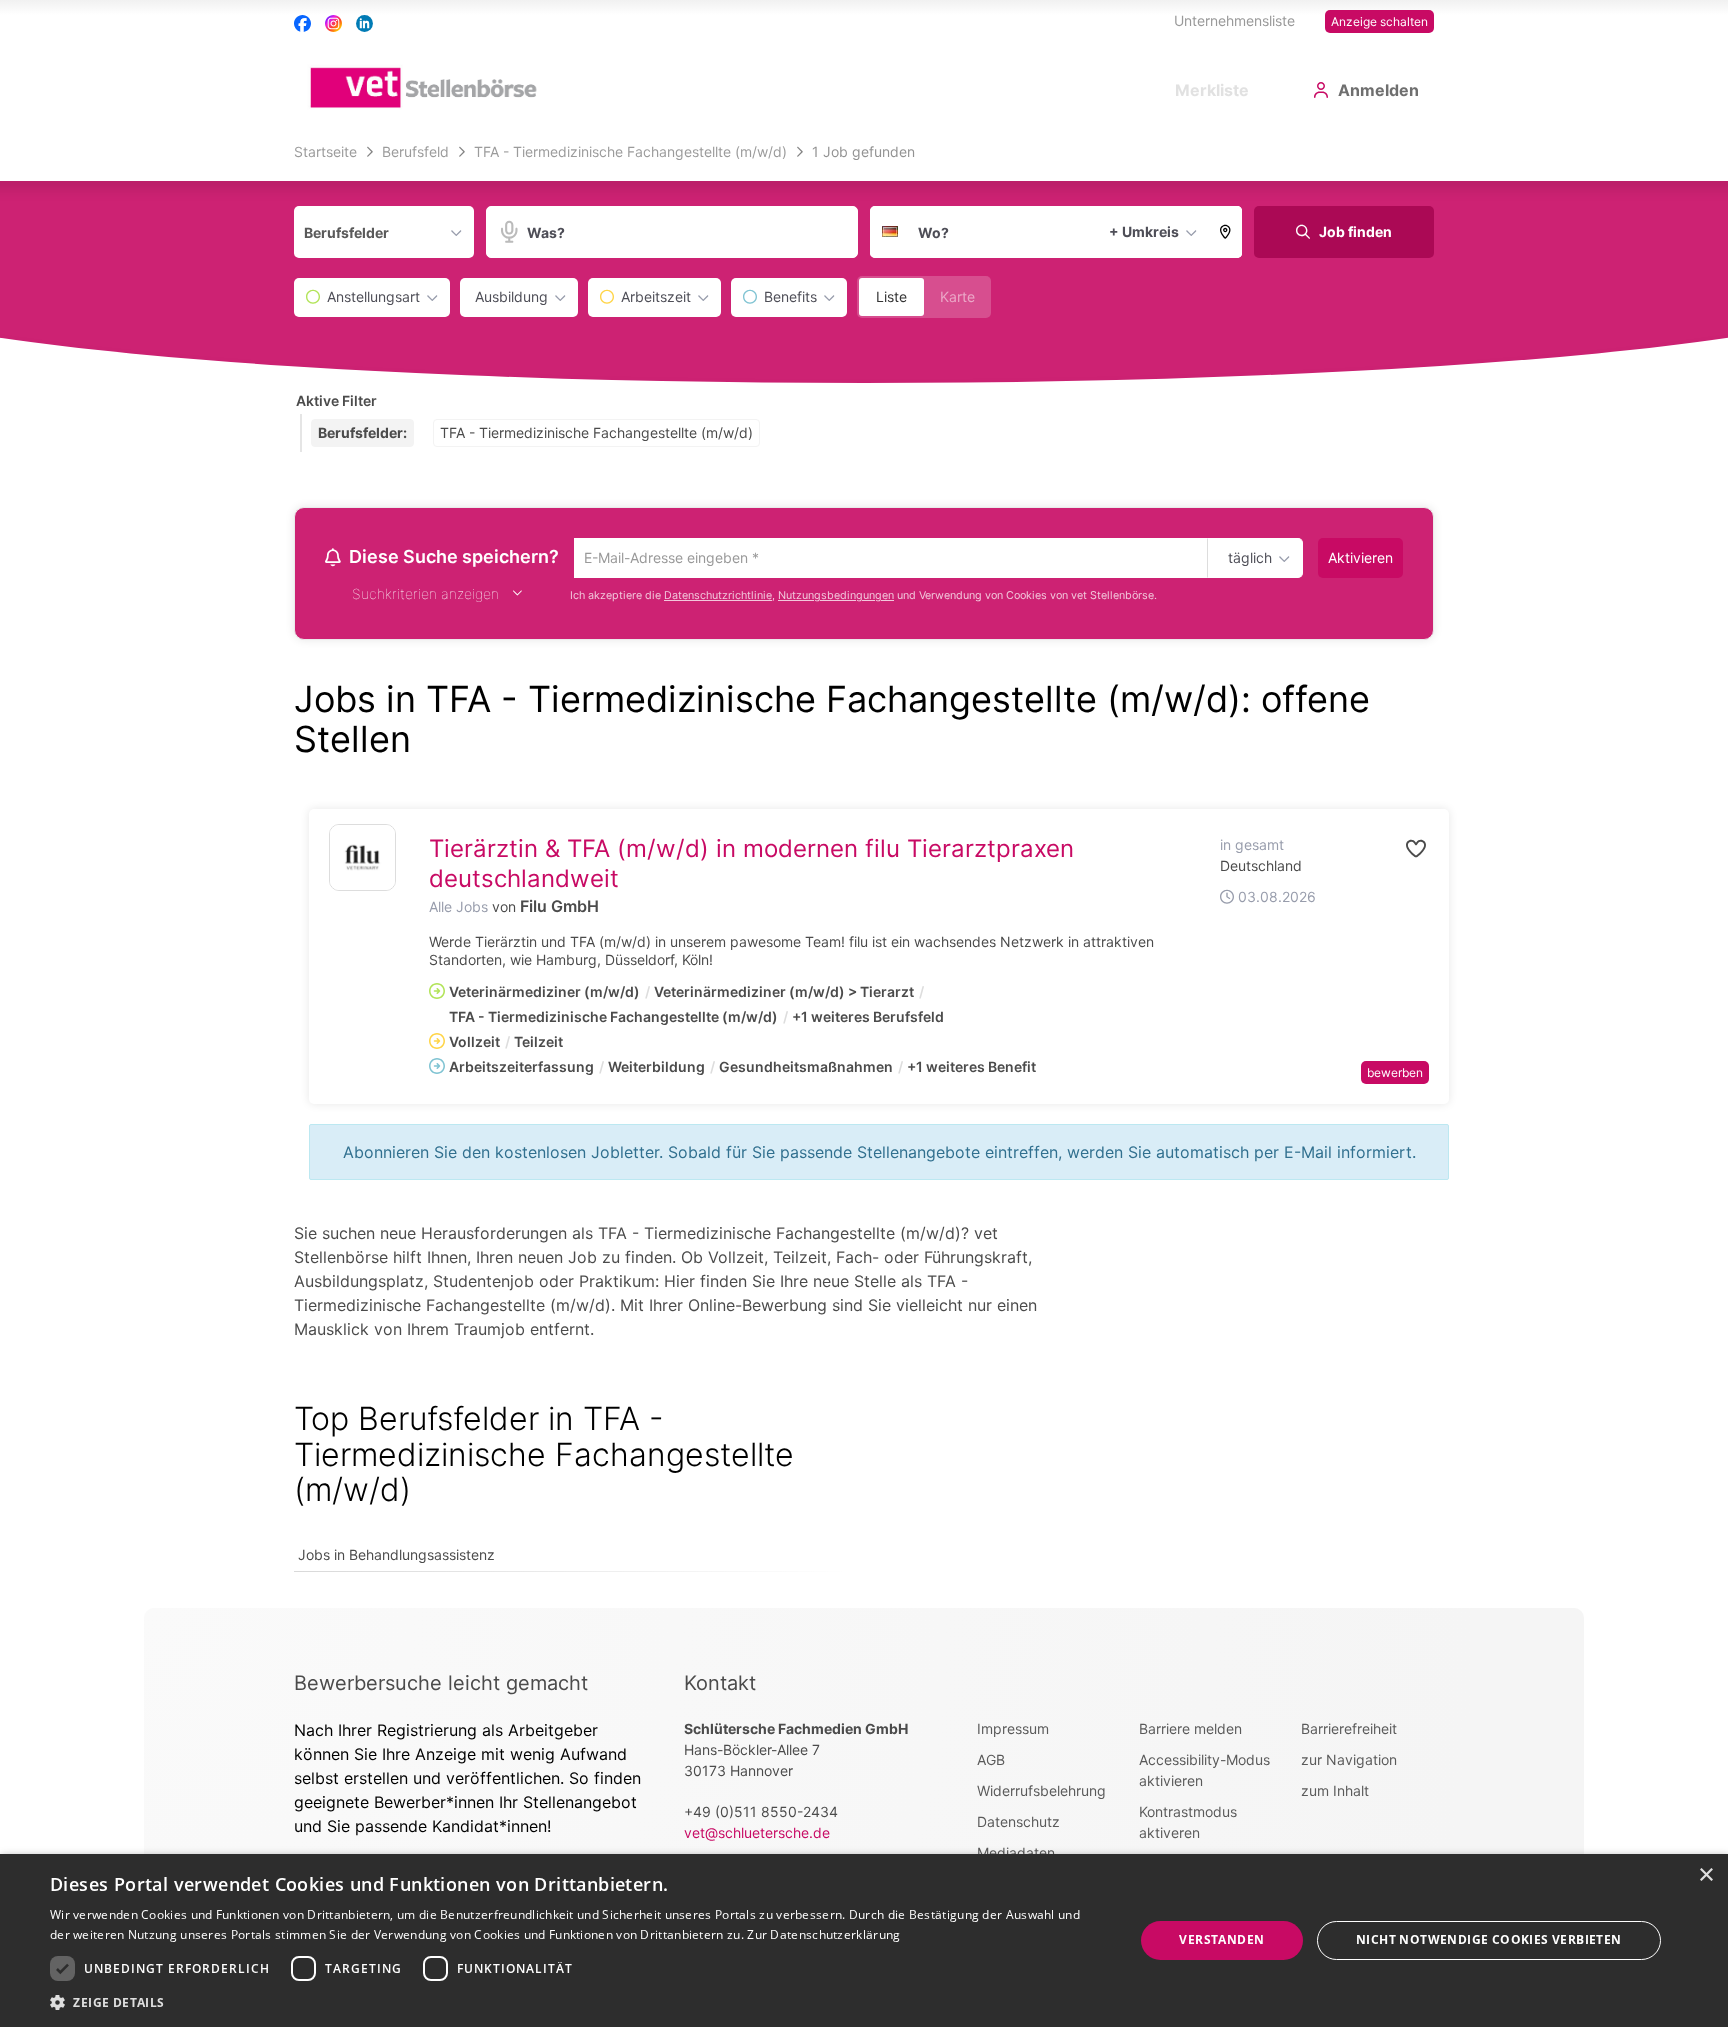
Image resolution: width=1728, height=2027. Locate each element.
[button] (1226, 232)
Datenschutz (1018, 1824)
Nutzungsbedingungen (836, 598)
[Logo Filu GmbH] (362, 860)
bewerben (1395, 1075)
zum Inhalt (1335, 1793)
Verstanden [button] (1221, 1939)
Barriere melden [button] (1190, 1731)
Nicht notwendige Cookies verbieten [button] (1489, 1939)
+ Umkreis (1144, 231)
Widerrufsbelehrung (1041, 1793)
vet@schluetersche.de (757, 1835)
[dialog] (864, 1940)
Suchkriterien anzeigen (425, 596)
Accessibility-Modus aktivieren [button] (1204, 1773)
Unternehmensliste (1234, 20)
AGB (991, 1762)
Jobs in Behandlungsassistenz (396, 1557)
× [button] (1705, 1875)
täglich (1246, 559)
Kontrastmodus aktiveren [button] (1188, 1825)
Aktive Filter (336, 400)
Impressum (1013, 1731)
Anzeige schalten (1379, 21)
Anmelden (1378, 90)
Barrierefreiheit (1349, 1731)
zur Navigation (1349, 1762)
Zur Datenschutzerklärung (823, 1934)
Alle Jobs (458, 909)
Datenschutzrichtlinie (718, 598)
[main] (864, 872)
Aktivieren (1360, 557)
